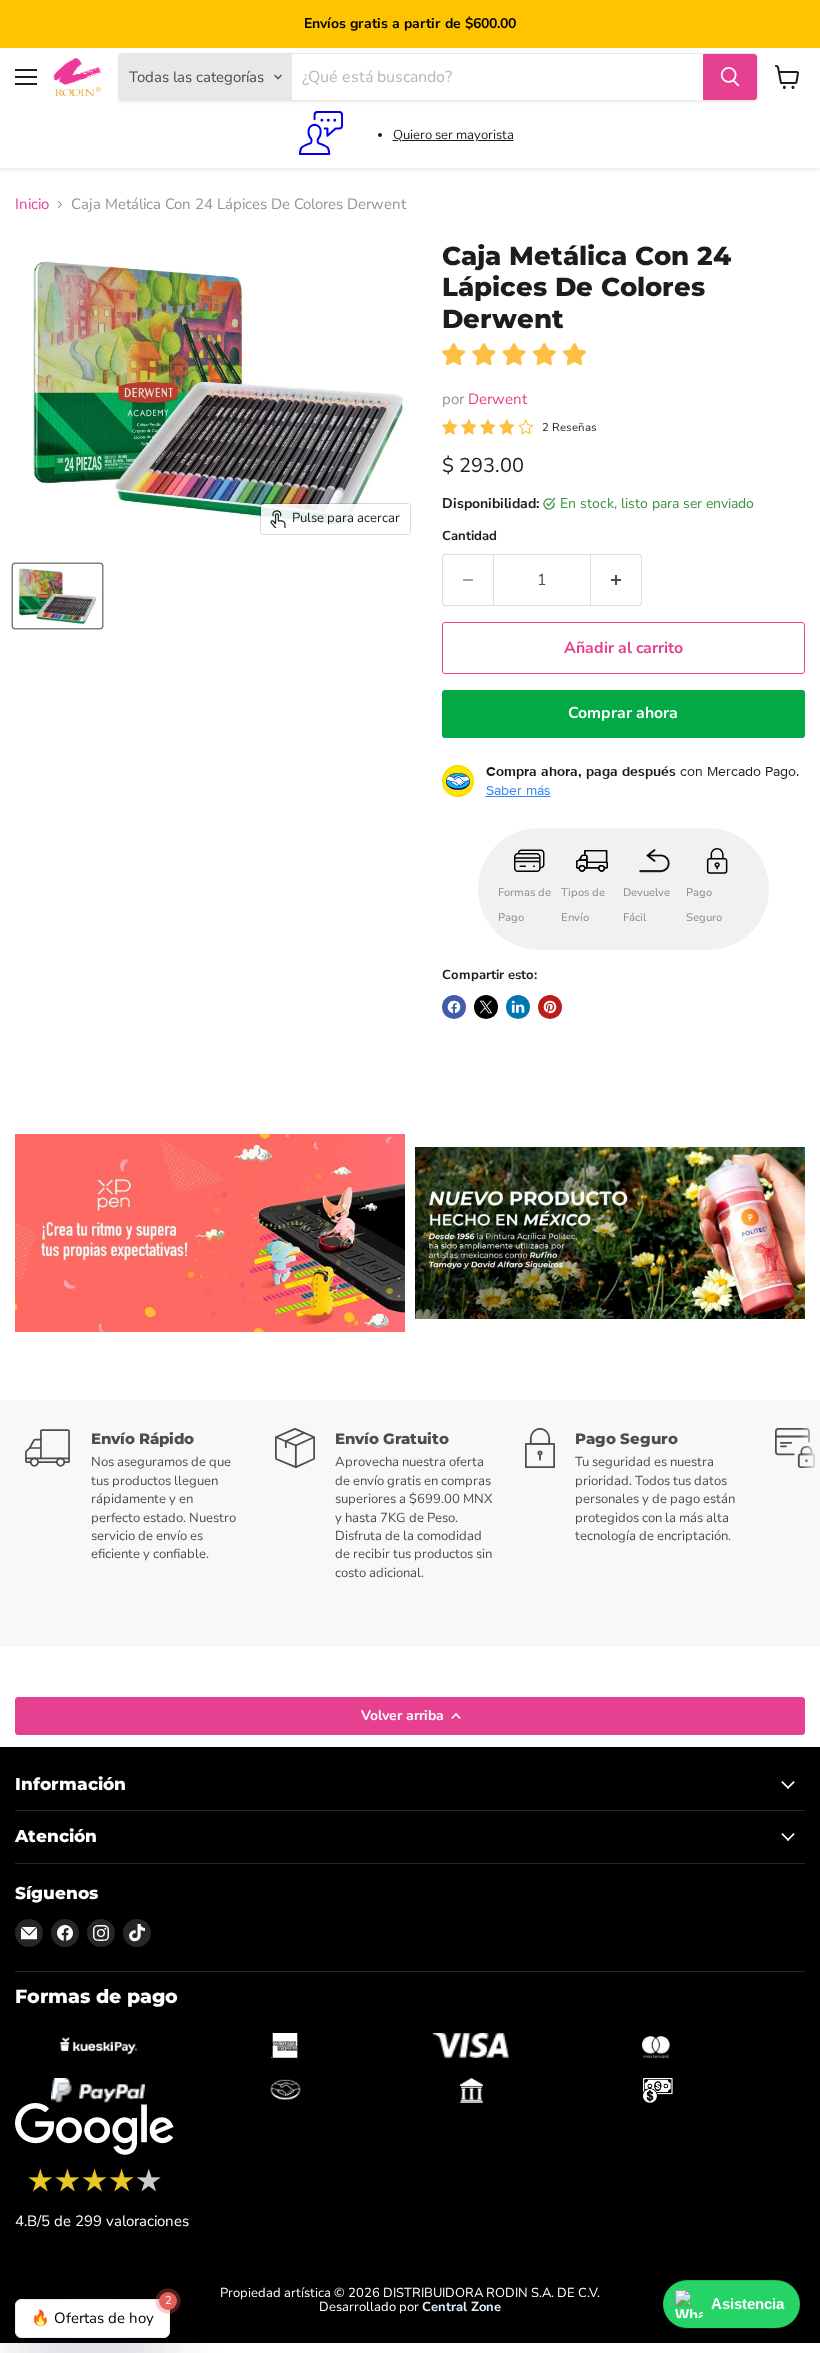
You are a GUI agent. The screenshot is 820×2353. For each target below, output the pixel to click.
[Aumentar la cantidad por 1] (616, 580)
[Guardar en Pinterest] (550, 1007)
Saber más (518, 790)
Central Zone (461, 2307)
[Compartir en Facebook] (454, 1007)
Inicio (32, 204)
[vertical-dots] (94, 2189)
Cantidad (469, 536)
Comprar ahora (623, 713)
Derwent (497, 399)
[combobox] (497, 77)
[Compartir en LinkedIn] (518, 1007)
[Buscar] (730, 77)
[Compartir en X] (486, 1007)
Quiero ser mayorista (453, 135)
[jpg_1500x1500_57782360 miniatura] (57, 596)
